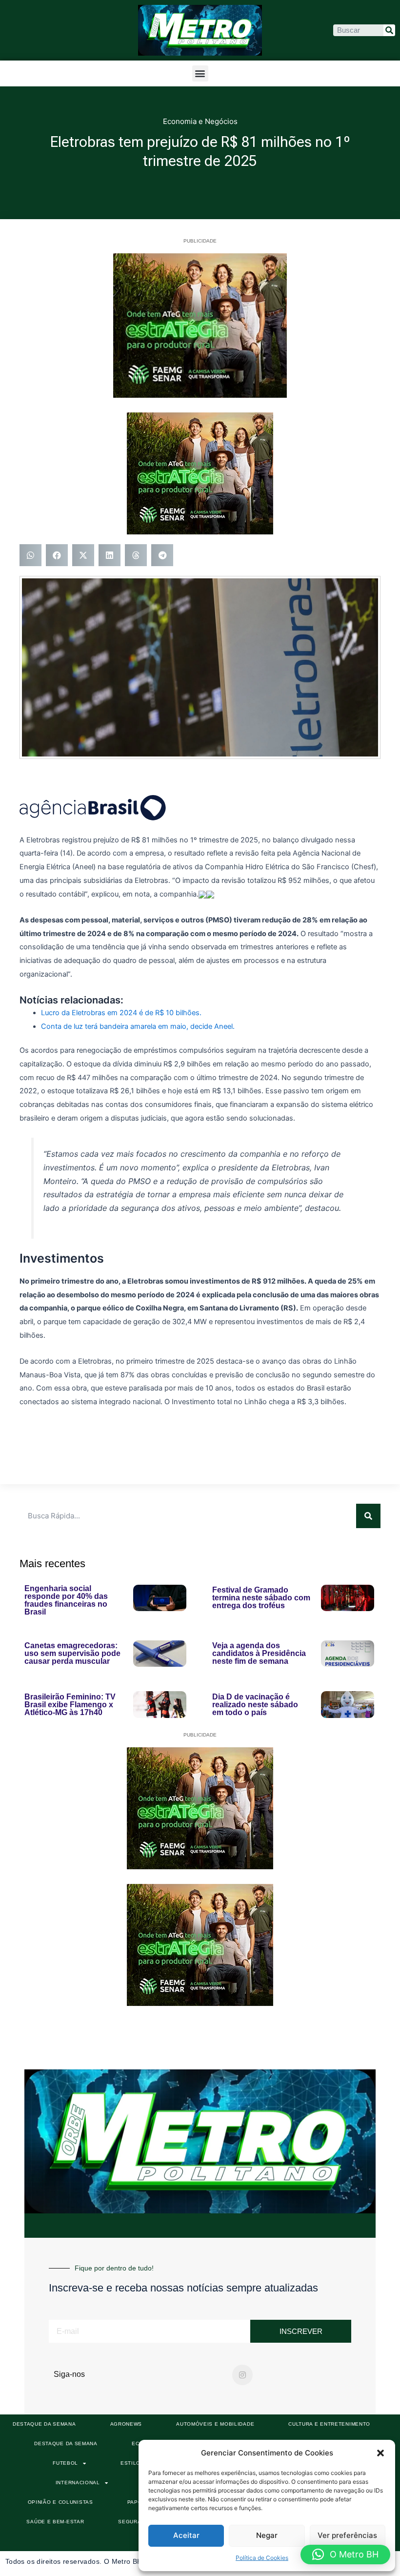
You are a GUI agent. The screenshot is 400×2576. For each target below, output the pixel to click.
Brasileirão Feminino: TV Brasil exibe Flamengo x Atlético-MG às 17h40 (70, 1705)
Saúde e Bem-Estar (55, 2522)
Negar (267, 2535)
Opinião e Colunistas (60, 2502)
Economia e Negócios (200, 121)
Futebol (65, 2463)
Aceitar (186, 2535)
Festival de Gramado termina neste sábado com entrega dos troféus (261, 1598)
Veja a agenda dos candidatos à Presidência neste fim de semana (259, 1653)
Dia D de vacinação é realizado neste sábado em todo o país (255, 1705)
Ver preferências (347, 2535)
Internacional (78, 2483)
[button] (380, 2453)
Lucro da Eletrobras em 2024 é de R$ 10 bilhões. (121, 1013)
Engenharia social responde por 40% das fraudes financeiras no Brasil (66, 1600)
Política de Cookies (262, 2558)
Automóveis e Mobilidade (215, 2424)
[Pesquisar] (389, 30)
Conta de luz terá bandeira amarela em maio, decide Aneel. (138, 1026)
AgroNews (126, 2424)
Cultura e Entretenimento (329, 2424)
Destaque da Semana (44, 2424)
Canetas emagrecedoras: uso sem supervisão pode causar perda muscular (72, 1653)
